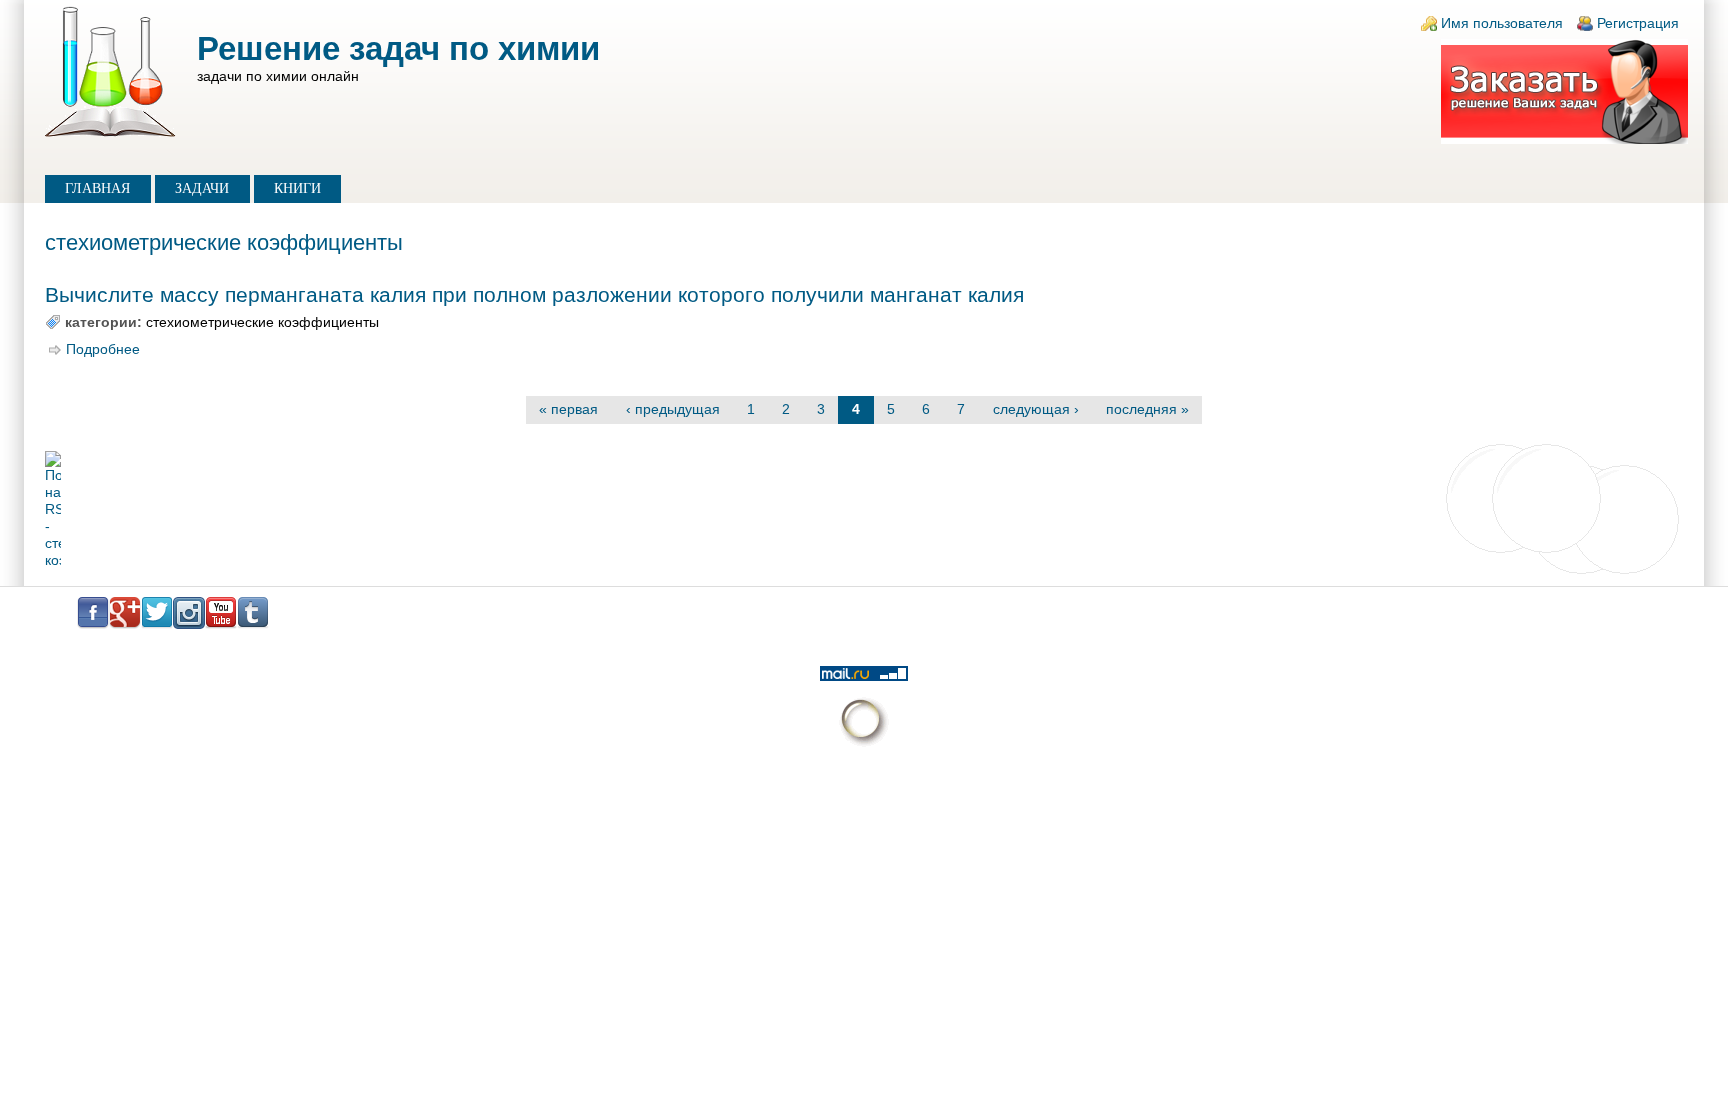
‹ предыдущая (673, 409)
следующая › (1036, 409)
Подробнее (103, 349)
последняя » (1147, 409)
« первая (568, 409)
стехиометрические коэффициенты (262, 322)
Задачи (202, 188)
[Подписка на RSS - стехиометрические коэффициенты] (864, 510)
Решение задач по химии (398, 48)
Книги (297, 188)
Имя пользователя (1502, 23)
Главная (97, 188)
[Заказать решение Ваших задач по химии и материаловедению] (1564, 139)
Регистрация (1638, 23)
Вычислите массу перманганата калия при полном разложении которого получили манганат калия (534, 294)
